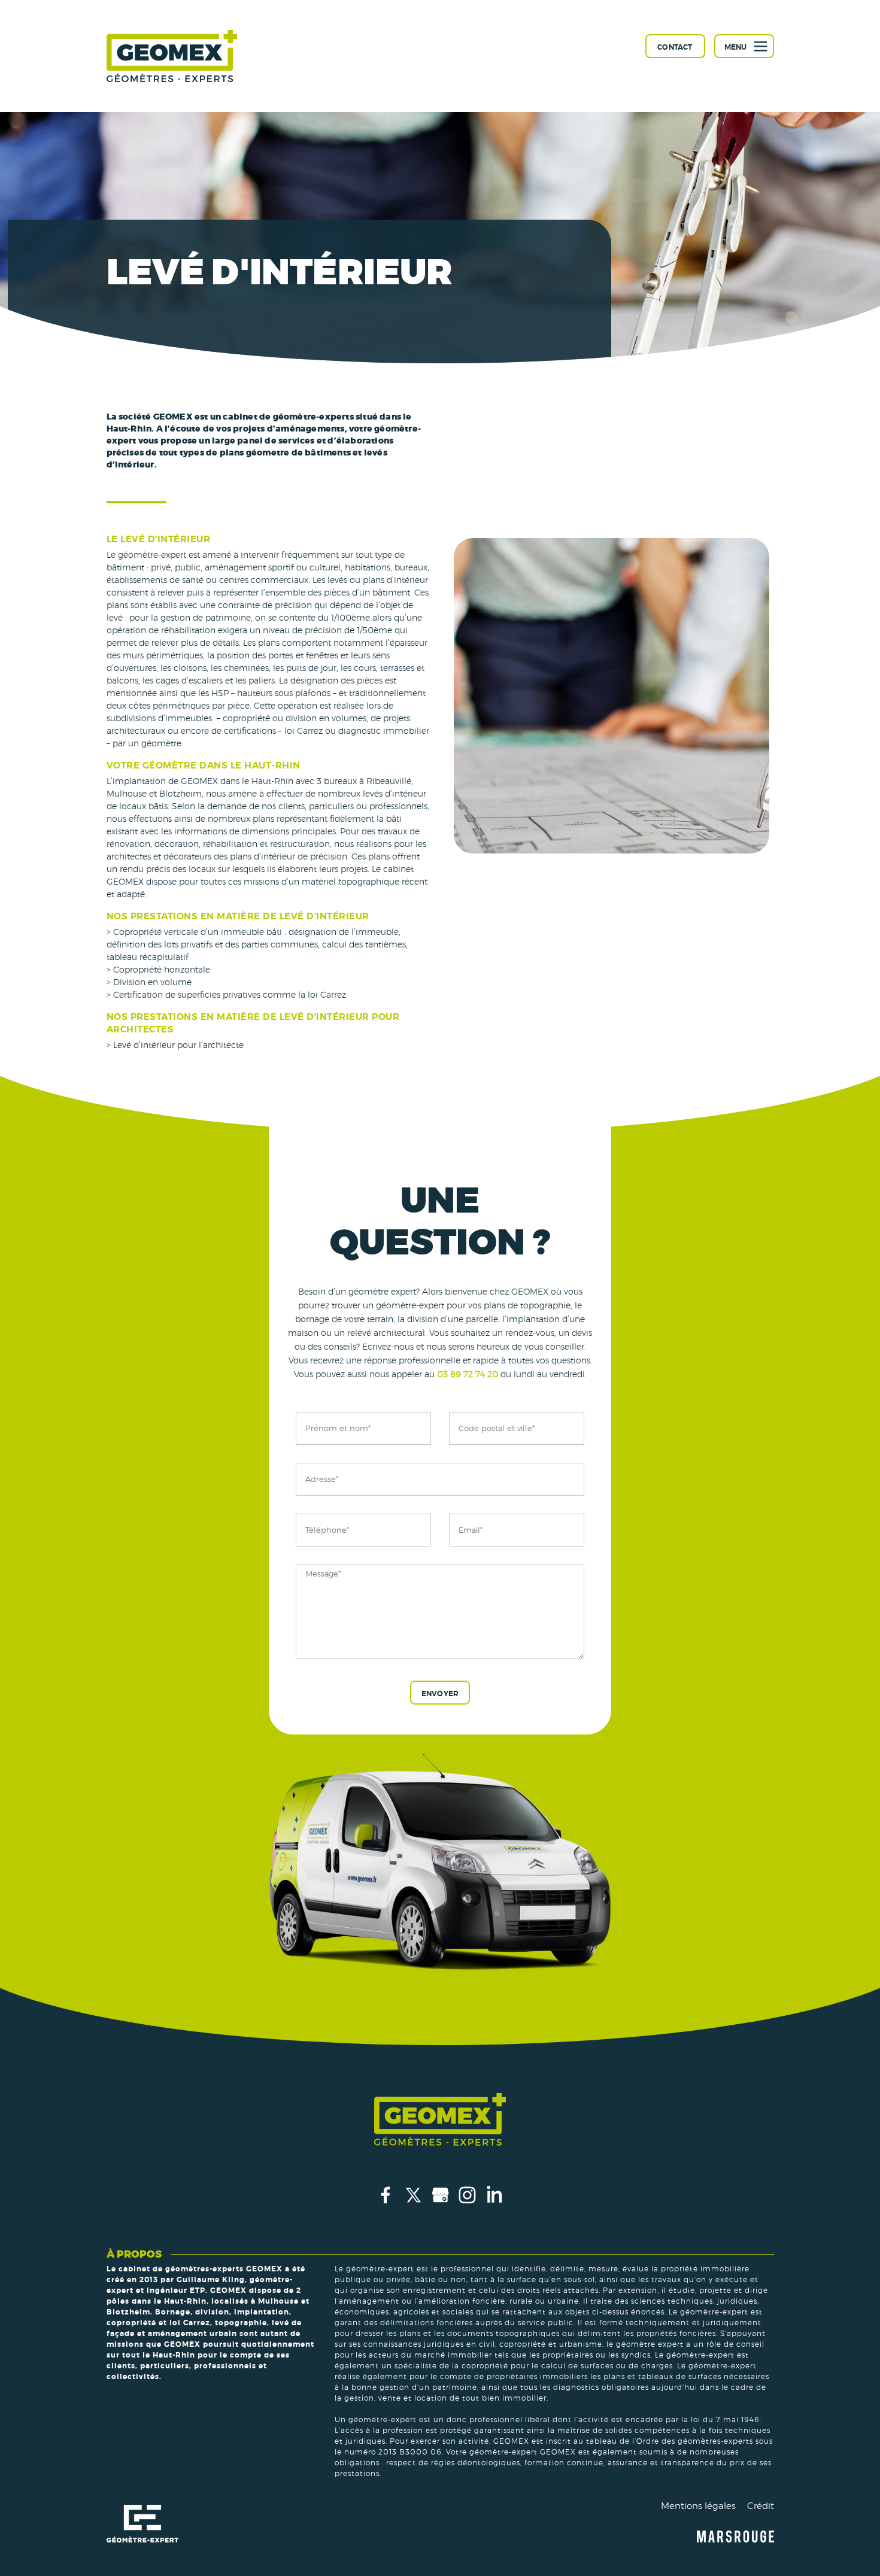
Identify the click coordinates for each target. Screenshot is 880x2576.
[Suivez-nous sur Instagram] (467, 2206)
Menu (736, 47)
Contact (675, 47)
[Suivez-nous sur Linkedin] (494, 2206)
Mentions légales (698, 2506)
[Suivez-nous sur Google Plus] (440, 2206)
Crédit (761, 2506)
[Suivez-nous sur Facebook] (386, 2206)
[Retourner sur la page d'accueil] (172, 56)
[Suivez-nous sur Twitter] (413, 2206)
